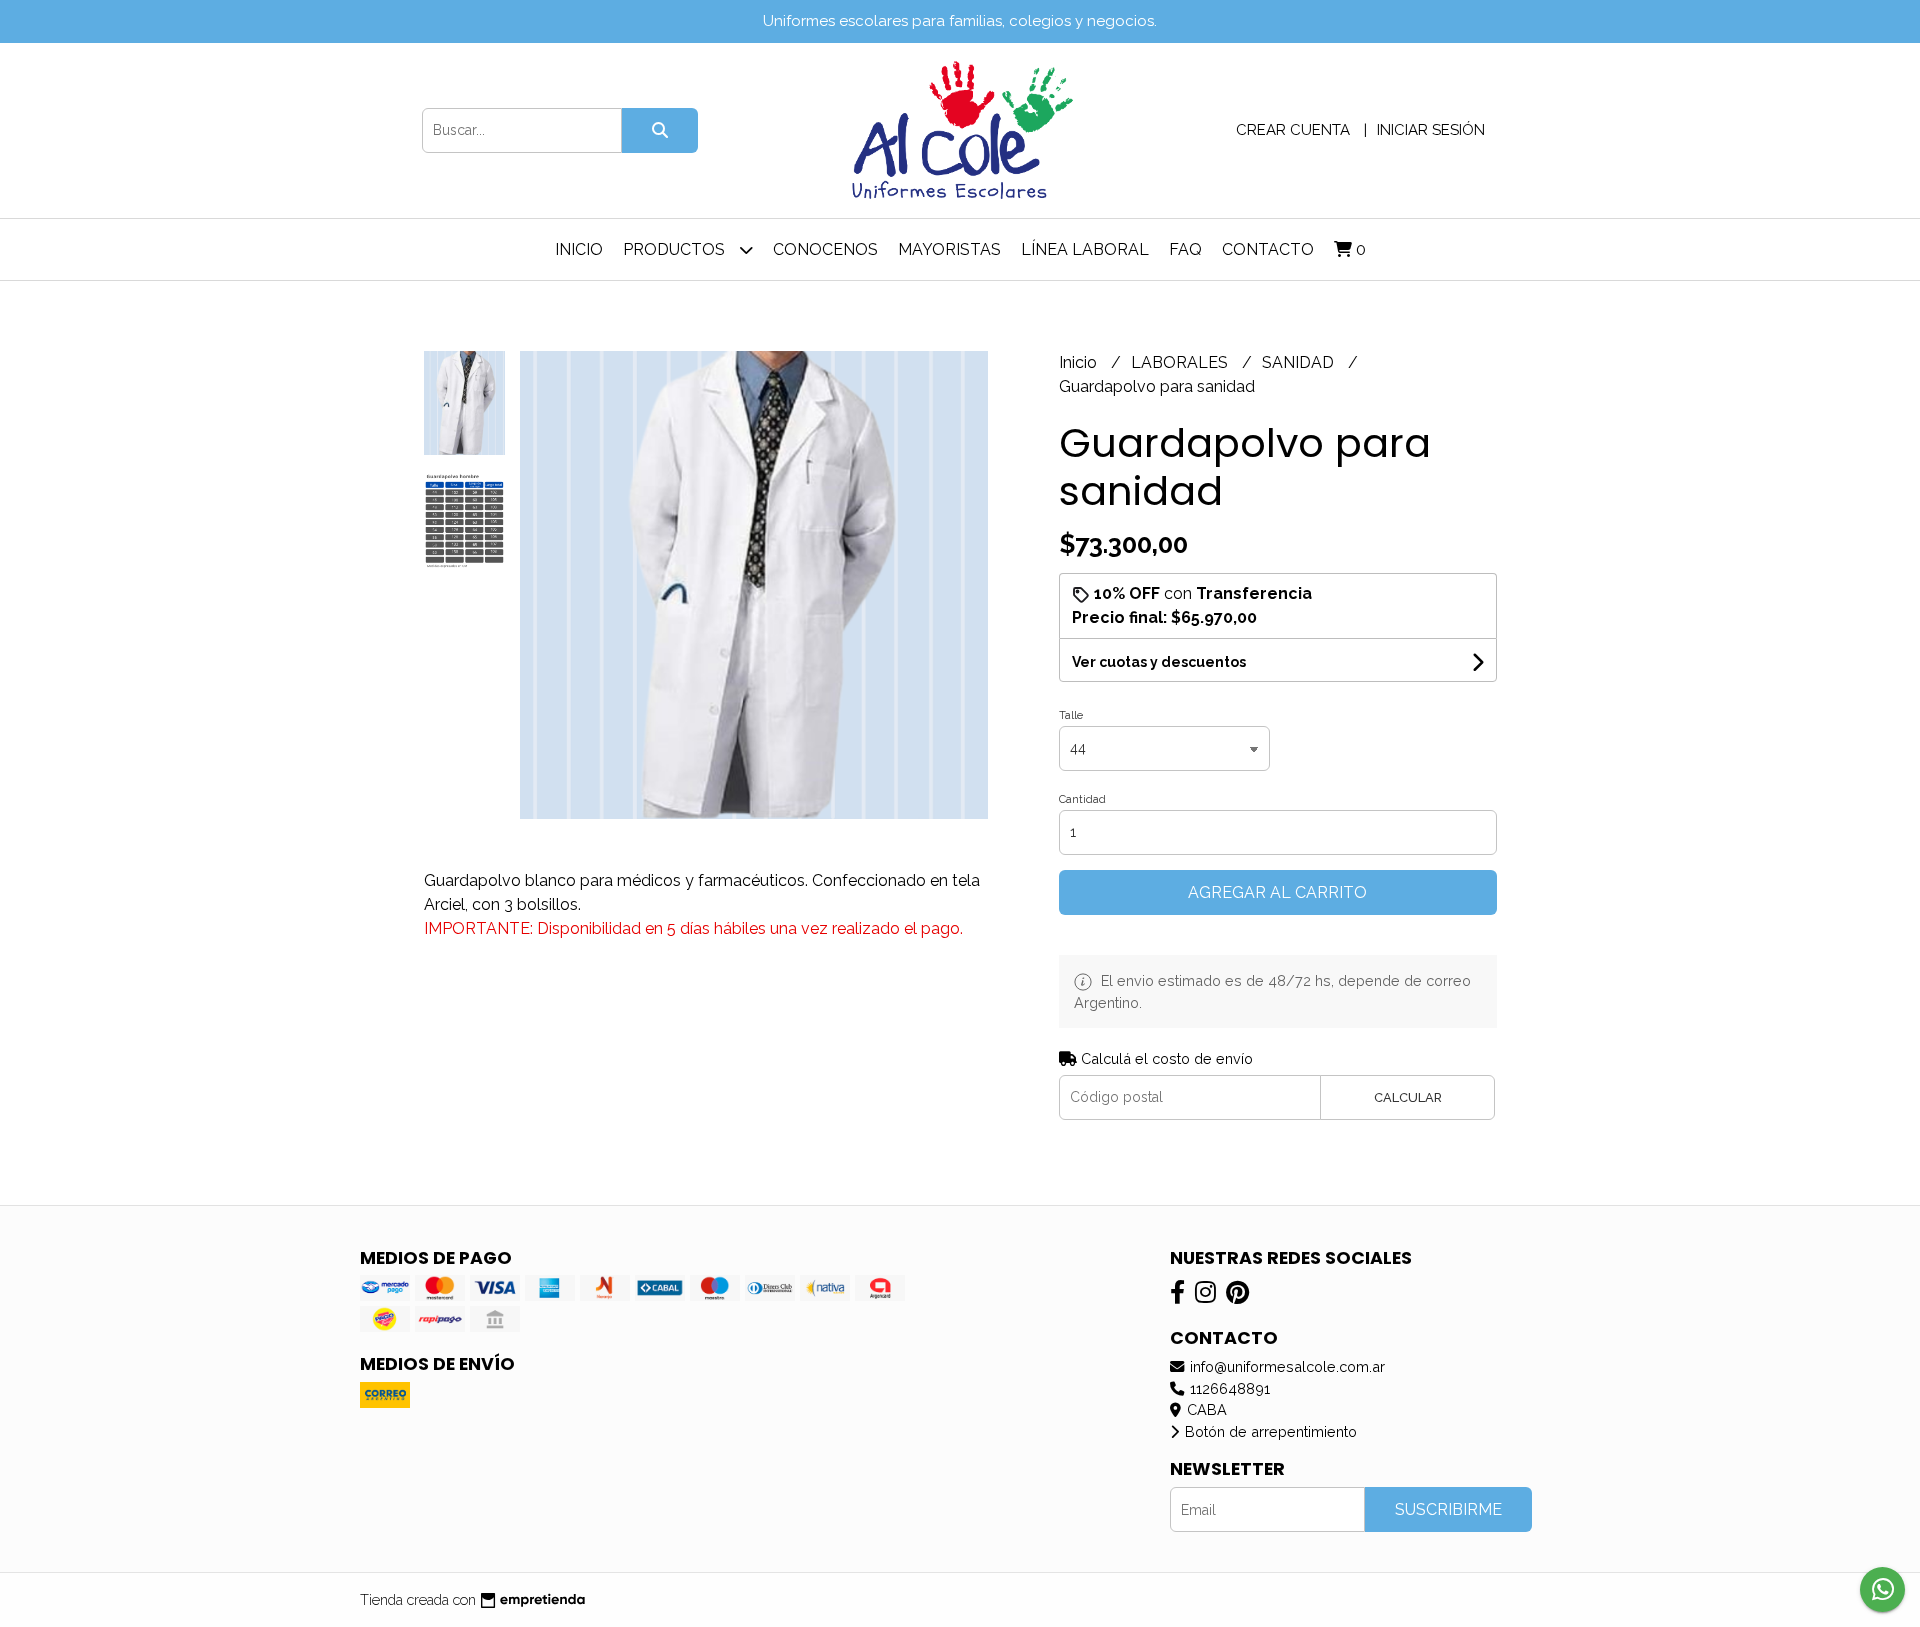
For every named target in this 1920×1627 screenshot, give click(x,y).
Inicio (579, 249)
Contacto (1268, 249)
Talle (1071, 715)
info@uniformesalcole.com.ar (1285, 1366)
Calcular (1408, 1097)
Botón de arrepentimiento (1269, 1431)
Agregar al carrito (1277, 892)
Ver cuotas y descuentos (1159, 662)
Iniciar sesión (1431, 130)
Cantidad (1082, 799)
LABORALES (1181, 362)
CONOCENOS (825, 249)
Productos (676, 249)
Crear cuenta (1293, 130)
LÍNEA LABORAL (1085, 249)
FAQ (1185, 249)
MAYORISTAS (949, 249)
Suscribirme (1448, 1509)
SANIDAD (1300, 362)
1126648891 (1228, 1388)
